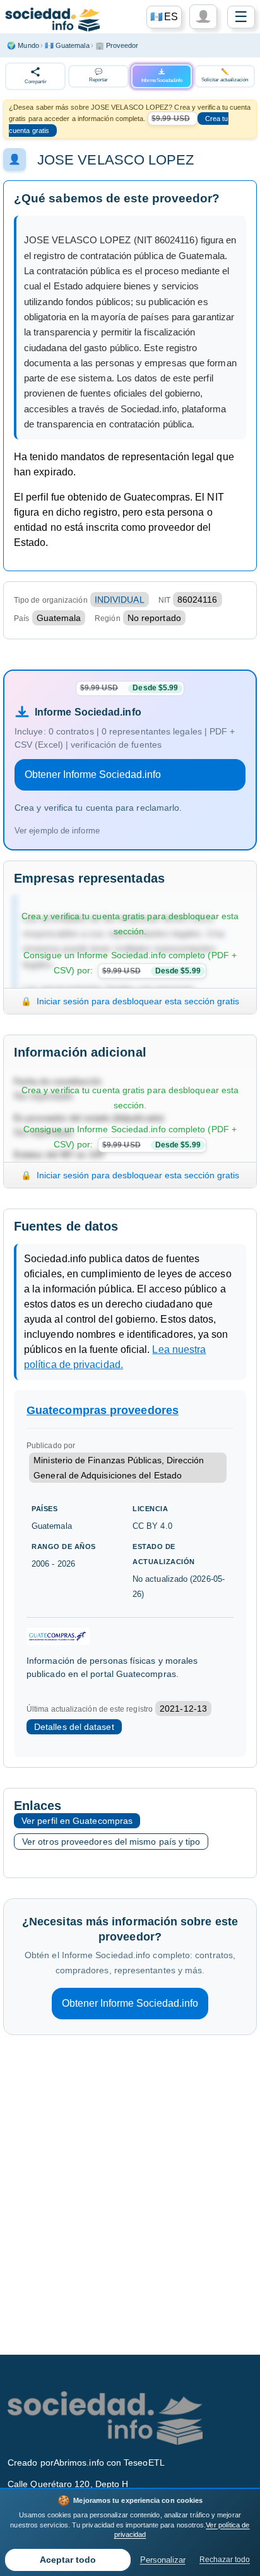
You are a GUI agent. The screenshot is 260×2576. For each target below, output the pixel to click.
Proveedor (117, 45)
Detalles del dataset (74, 1727)
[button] (164, 17)
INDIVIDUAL (120, 600)
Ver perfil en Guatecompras (77, 1821)
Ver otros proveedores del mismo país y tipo (111, 1842)
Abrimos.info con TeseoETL (109, 2463)
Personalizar (163, 2560)
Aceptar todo (68, 2560)
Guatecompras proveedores (103, 1410)
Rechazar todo (225, 2560)
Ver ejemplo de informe (57, 831)
